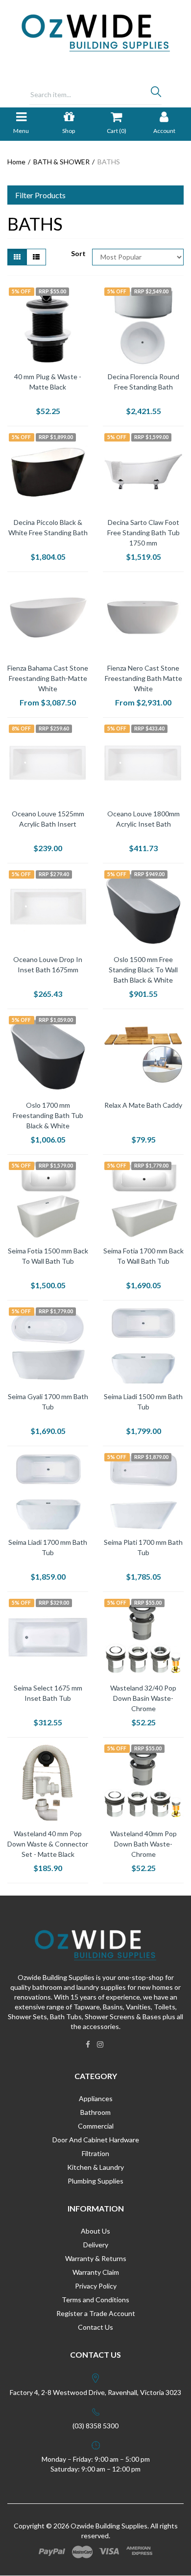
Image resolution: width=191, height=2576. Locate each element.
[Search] (156, 94)
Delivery (96, 2245)
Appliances (96, 2098)
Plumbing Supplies (95, 2181)
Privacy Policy (96, 2286)
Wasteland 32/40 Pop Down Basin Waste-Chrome (143, 1698)
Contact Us (95, 2327)
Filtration (95, 2153)
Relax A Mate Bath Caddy (143, 1105)
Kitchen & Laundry (95, 2167)
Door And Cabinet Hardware (96, 2140)
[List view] (36, 257)
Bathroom (95, 2112)
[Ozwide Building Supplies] (96, 32)
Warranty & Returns (96, 2258)
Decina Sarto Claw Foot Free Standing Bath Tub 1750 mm (143, 533)
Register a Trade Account (96, 2313)
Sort (78, 253)
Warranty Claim (96, 2272)
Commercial (96, 2126)
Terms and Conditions (95, 2300)
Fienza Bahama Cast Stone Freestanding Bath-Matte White (48, 678)
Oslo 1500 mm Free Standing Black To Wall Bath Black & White (143, 970)
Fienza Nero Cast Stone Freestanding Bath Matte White (143, 678)
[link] (88, 2044)
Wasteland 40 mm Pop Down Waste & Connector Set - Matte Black (48, 1844)
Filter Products (40, 195)
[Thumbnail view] (17, 257)
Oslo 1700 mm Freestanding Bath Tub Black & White (48, 1115)
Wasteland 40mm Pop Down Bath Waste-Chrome (143, 1844)
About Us (95, 2231)
